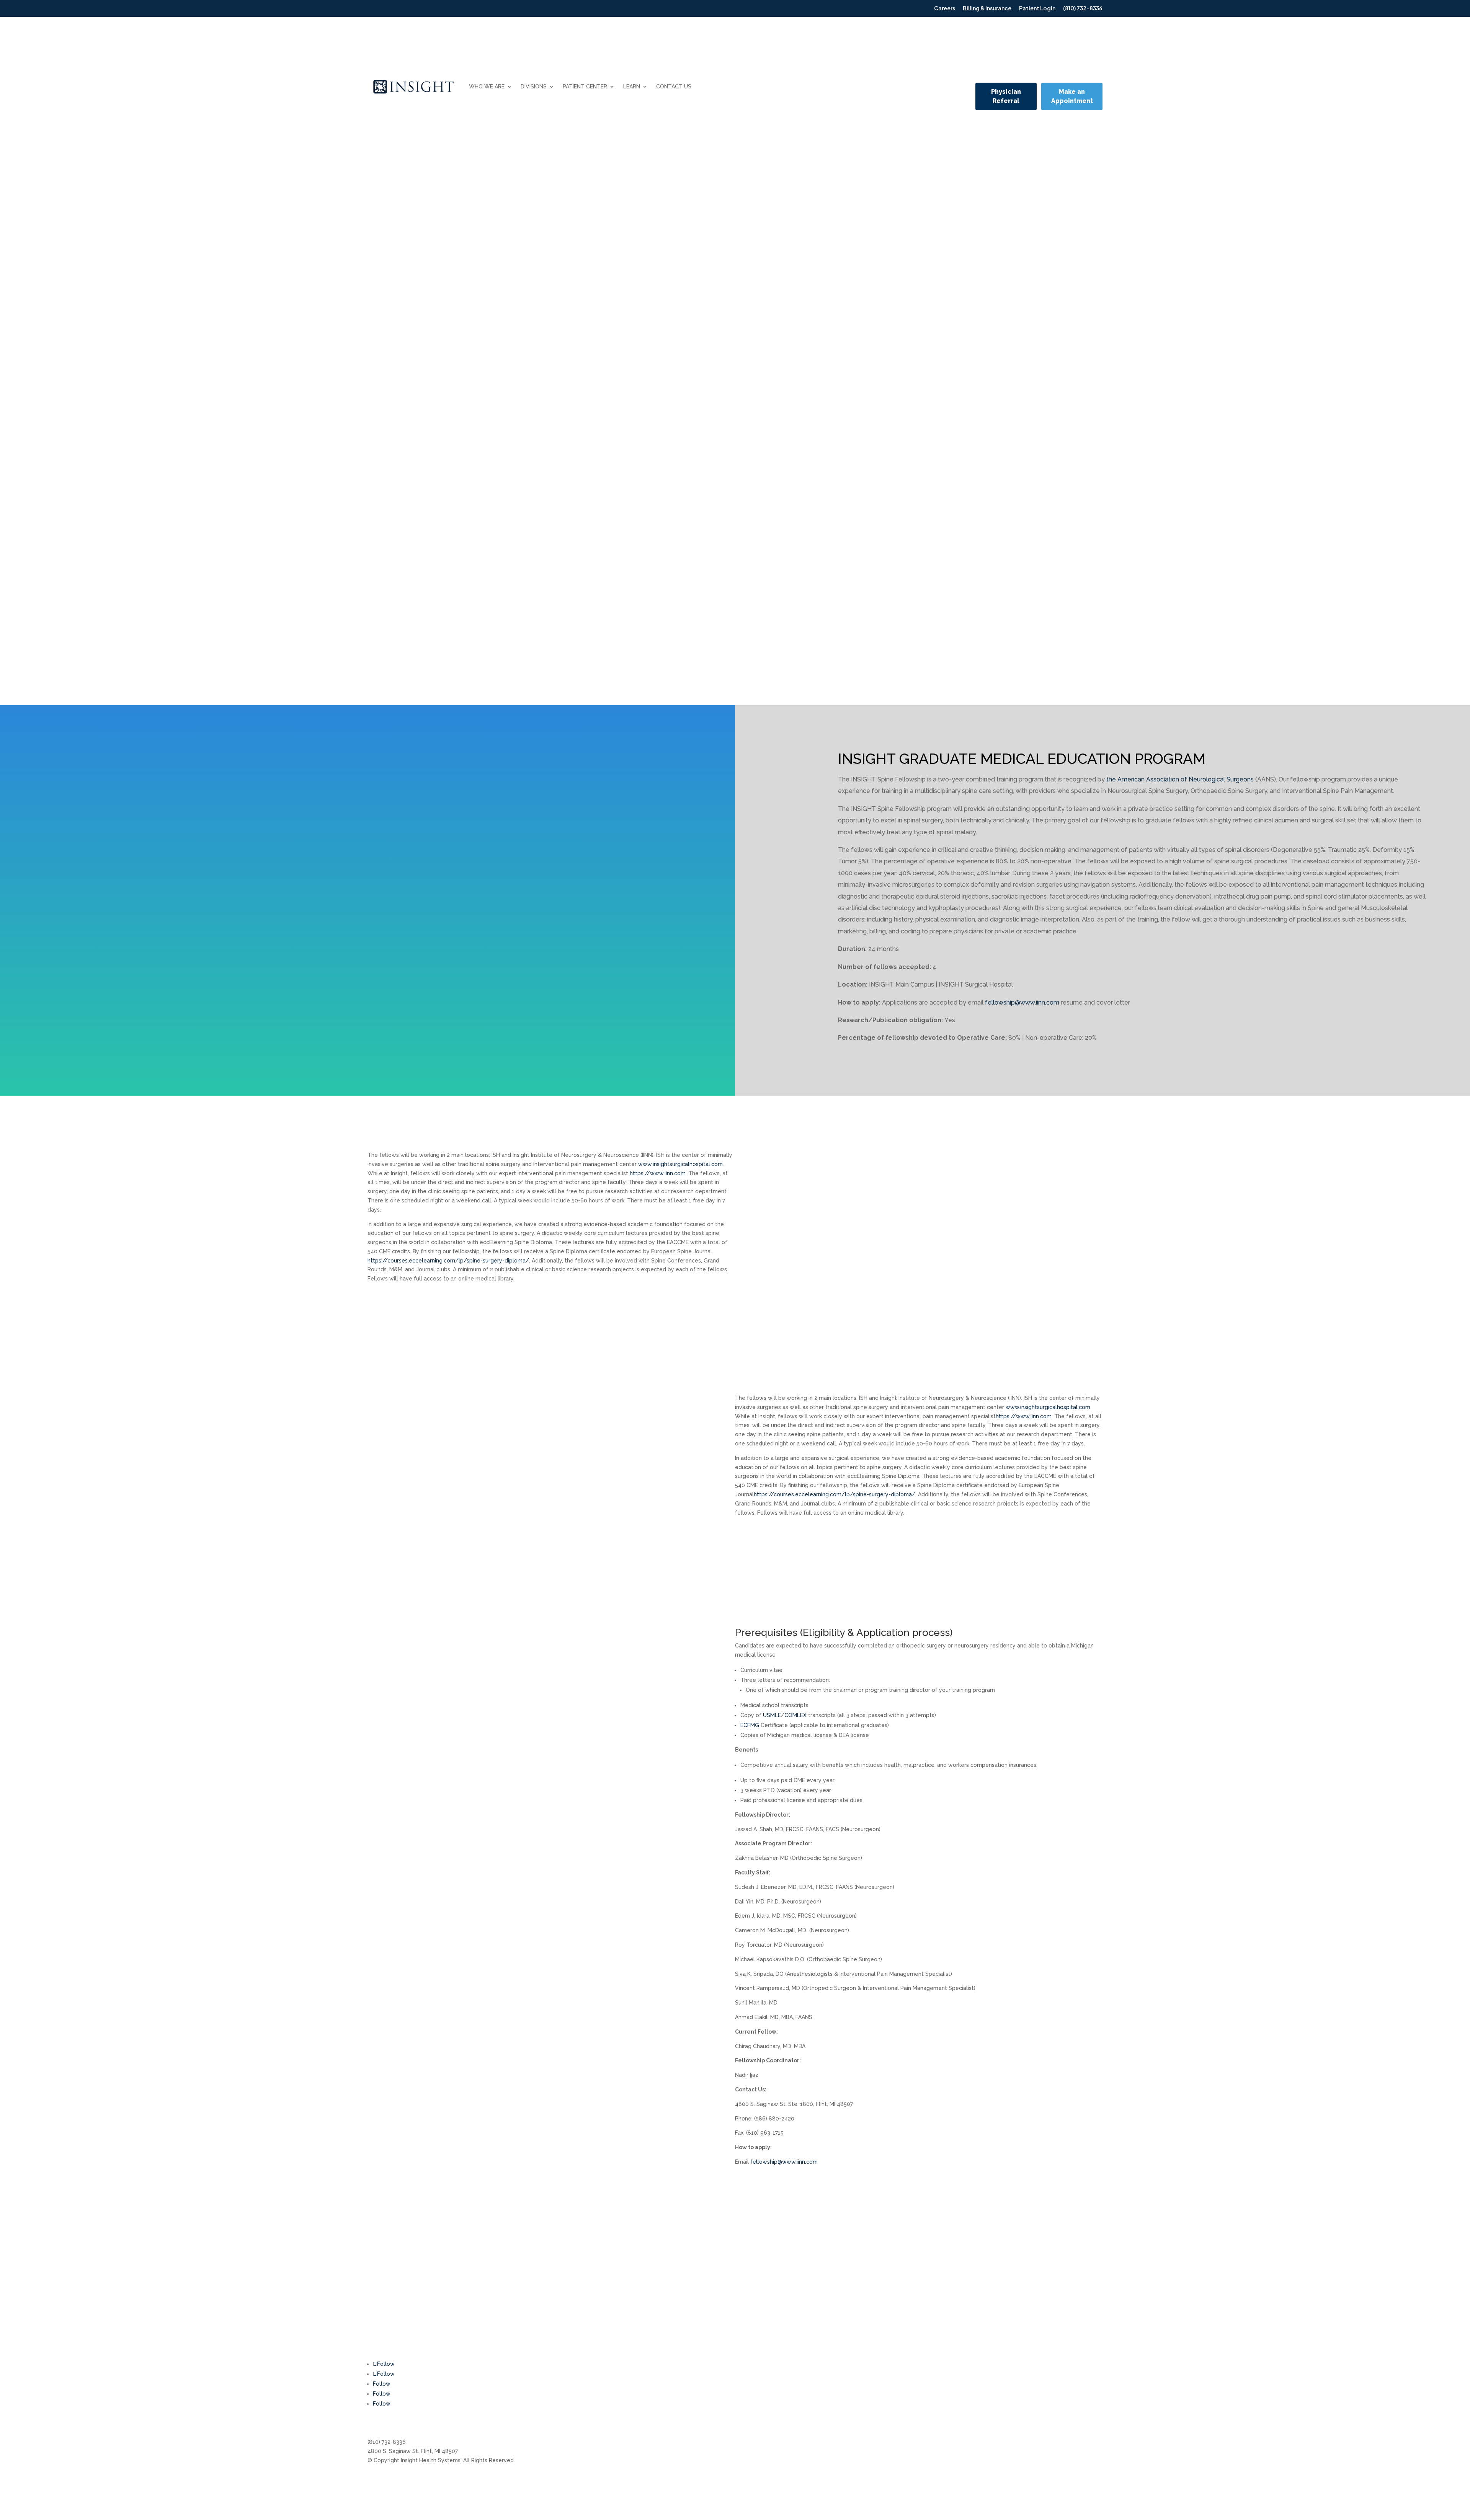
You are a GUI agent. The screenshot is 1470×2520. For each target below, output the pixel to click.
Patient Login (773, 2324)
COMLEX (795, 1715)
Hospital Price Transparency (939, 2324)
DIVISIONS (534, 86)
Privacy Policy (1085, 2281)
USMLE (772, 1715)
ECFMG (750, 1725)
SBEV (1073, 2296)
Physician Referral (1006, 96)
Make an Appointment (1072, 96)
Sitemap (1077, 2310)
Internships (917, 2281)
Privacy (1076, 2324)
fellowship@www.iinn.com (784, 2162)
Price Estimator (923, 2310)
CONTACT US (674, 86)
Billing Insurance (776, 2281)
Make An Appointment (784, 2296)
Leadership (917, 2296)
